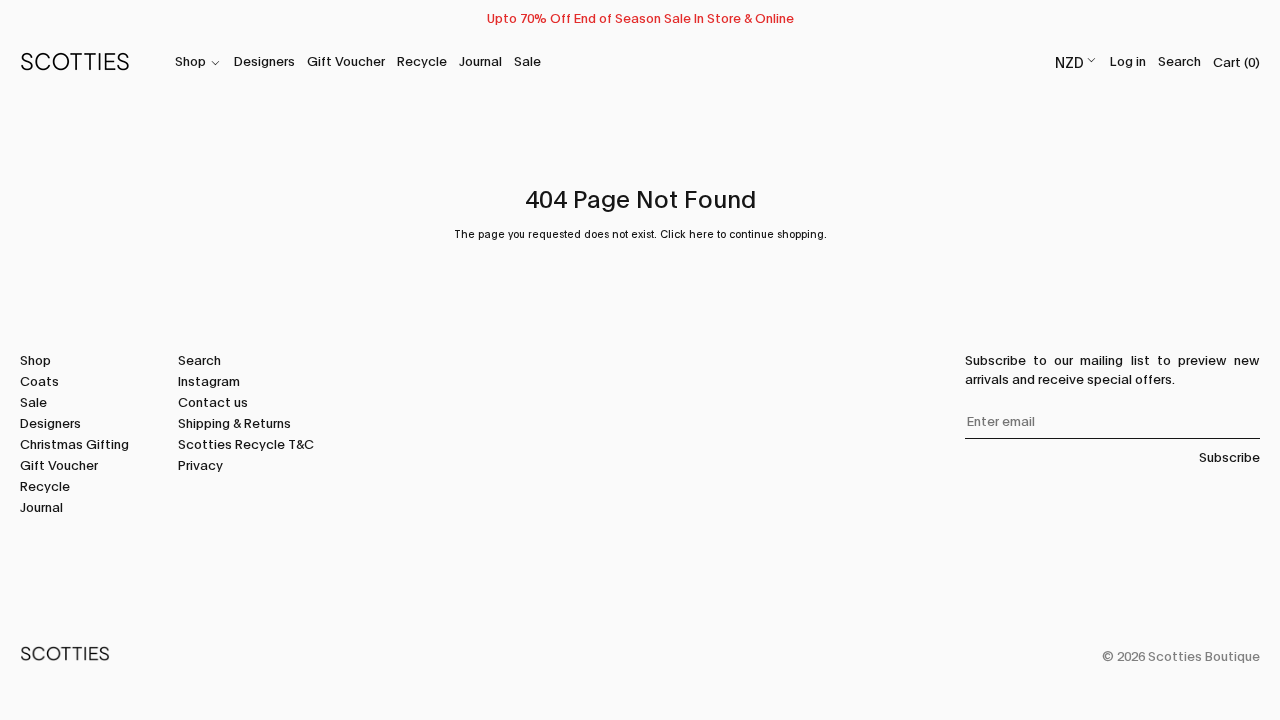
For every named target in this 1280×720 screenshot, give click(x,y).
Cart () (1236, 61)
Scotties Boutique (1204, 655)
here (701, 233)
